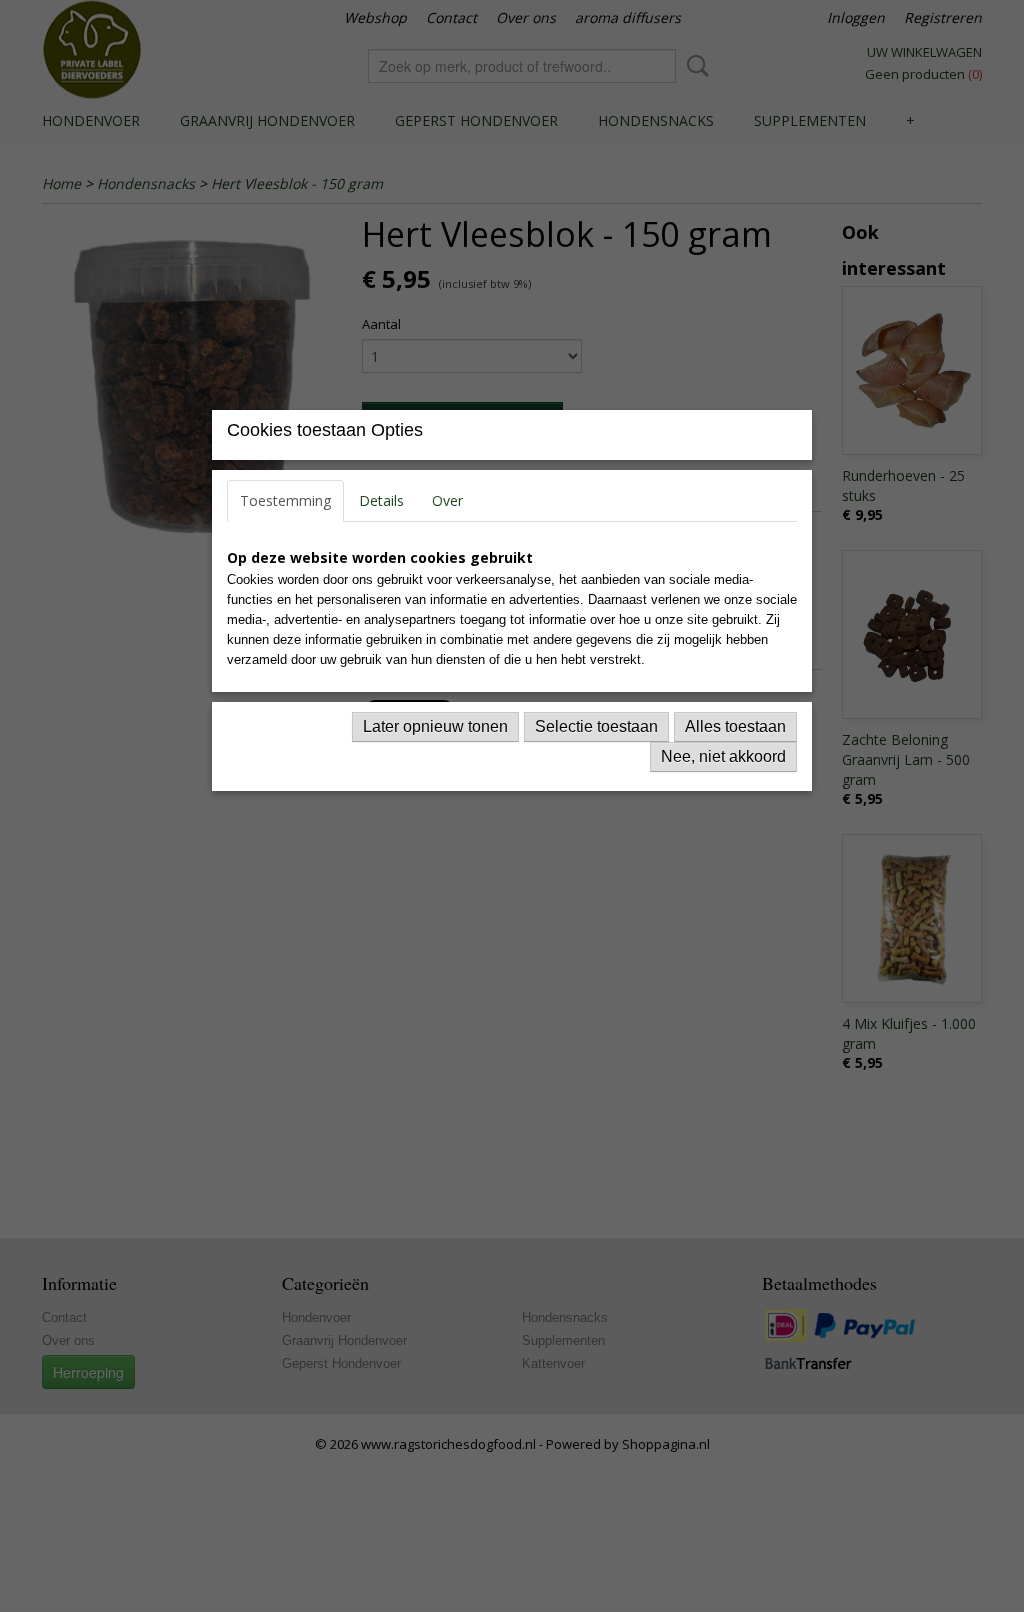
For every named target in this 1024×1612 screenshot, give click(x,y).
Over (447, 500)
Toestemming (285, 500)
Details (381, 500)
